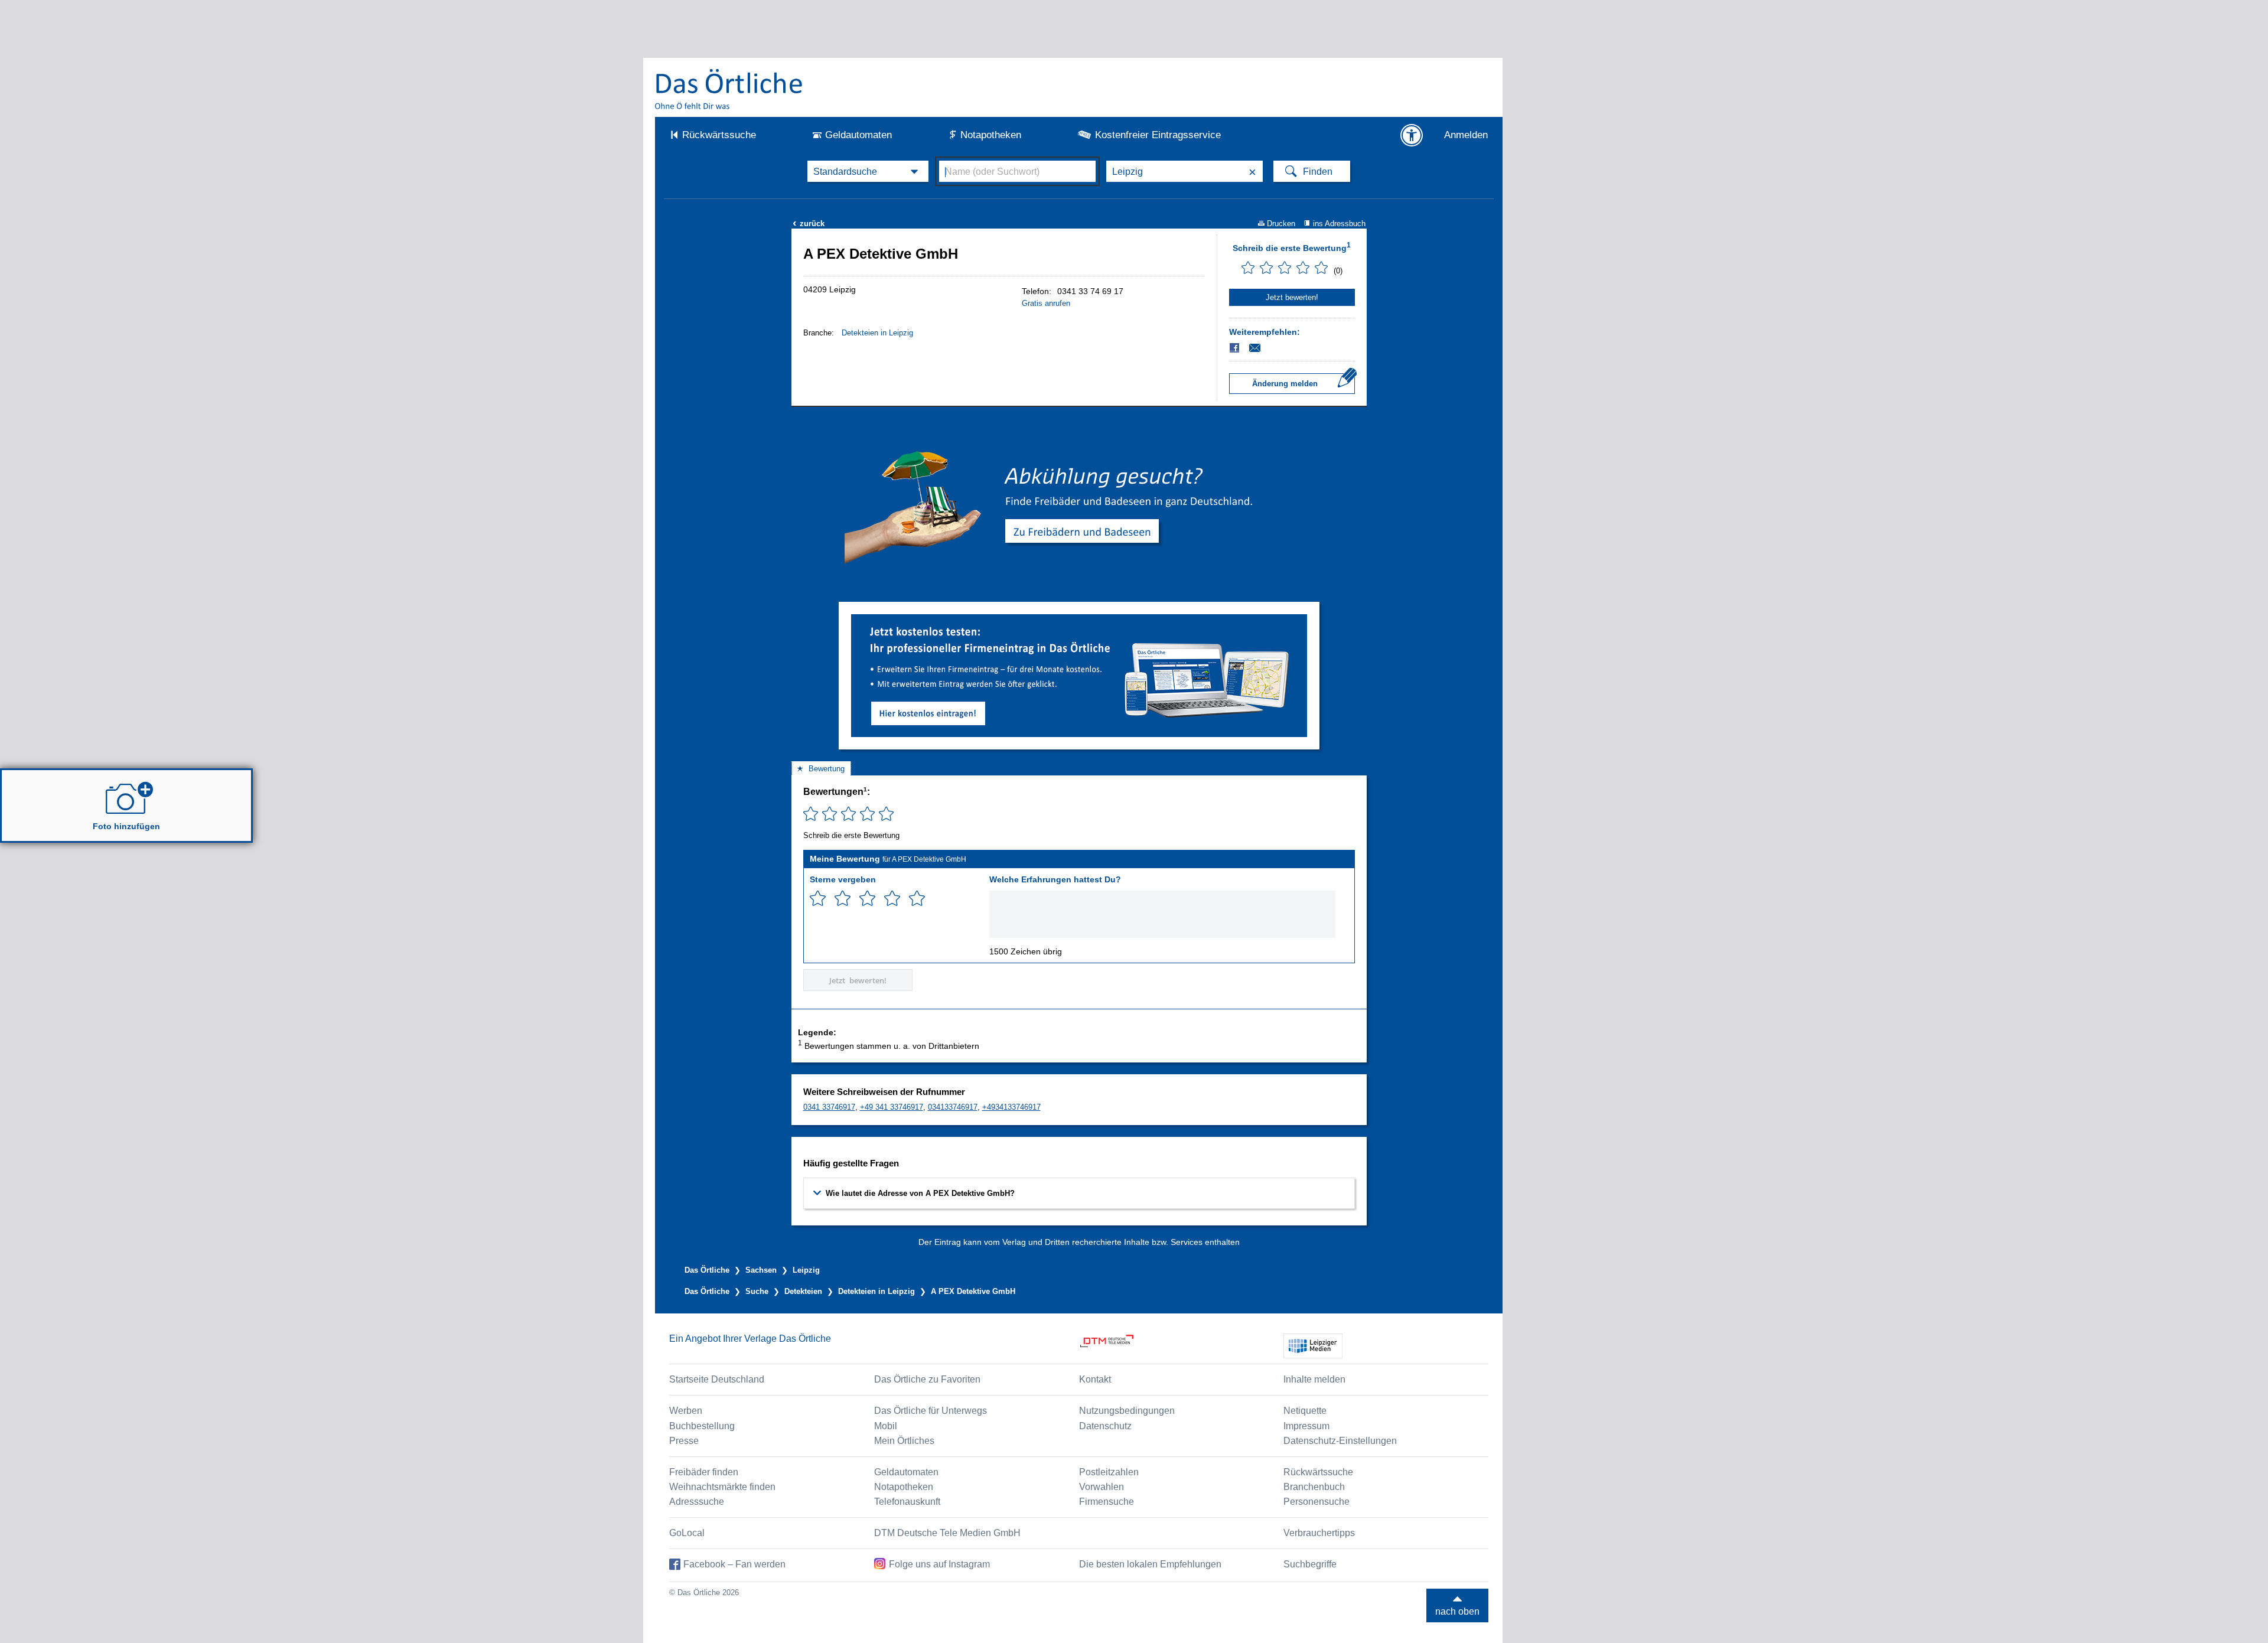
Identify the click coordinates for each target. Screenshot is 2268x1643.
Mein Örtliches (904, 1441)
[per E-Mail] (1261, 348)
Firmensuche (1107, 1502)
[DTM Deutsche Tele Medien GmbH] (1182, 1346)
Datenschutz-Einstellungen (1340, 1441)
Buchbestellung (702, 1426)
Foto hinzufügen (126, 826)
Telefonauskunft (907, 1502)
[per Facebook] (1235, 348)
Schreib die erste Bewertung (1292, 247)
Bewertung (827, 769)
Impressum (1306, 1426)
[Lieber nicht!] (818, 899)
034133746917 (953, 1107)
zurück (809, 224)
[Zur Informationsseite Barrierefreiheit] (1412, 135)
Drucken (1281, 224)
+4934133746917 (1011, 1107)
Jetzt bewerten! (1292, 297)
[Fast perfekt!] (892, 899)
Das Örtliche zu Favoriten (927, 1379)
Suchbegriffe (1310, 1564)
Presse (684, 1441)
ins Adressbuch (1339, 224)
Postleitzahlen (1109, 1472)
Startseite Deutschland (717, 1379)
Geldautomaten (858, 135)
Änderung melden (1285, 384)
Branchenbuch (1314, 1487)
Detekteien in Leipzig (877, 333)
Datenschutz (1105, 1426)
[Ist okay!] (867, 899)
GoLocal (687, 1533)
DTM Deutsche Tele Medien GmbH (947, 1533)
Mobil (886, 1426)
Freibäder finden (704, 1472)
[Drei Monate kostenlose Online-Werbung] (1079, 619)
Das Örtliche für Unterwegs (931, 1411)
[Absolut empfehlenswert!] (917, 899)
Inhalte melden (1314, 1379)
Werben (686, 1411)
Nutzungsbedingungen (1127, 1411)
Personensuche (1317, 1502)
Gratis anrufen (1046, 303)
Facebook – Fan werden (734, 1564)
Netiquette (1305, 1411)
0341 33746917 (829, 1107)
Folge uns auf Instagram (939, 1564)
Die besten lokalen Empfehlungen (1150, 1564)
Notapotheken (991, 135)
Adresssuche (697, 1502)
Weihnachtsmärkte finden (722, 1487)
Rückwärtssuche (719, 135)
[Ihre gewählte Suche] (868, 171)
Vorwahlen (1102, 1487)
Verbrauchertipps (1319, 1533)
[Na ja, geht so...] (843, 899)
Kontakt (1095, 1379)
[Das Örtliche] (729, 89)
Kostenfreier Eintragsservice (1158, 135)
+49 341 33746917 (892, 1107)
